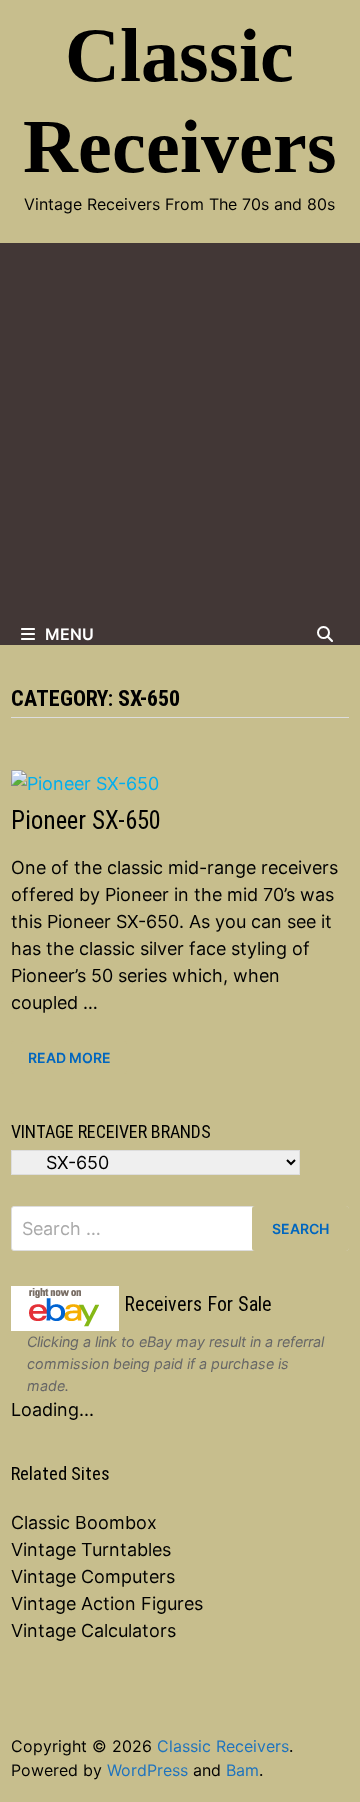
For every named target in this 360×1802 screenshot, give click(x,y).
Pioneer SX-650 (86, 820)
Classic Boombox (84, 1522)
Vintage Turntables (91, 1549)
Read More (69, 1058)
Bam (242, 1770)
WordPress (147, 1770)
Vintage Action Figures (107, 1603)
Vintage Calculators (93, 1630)
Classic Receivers (223, 1746)
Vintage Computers (93, 1576)
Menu (69, 634)
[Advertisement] (180, 433)
